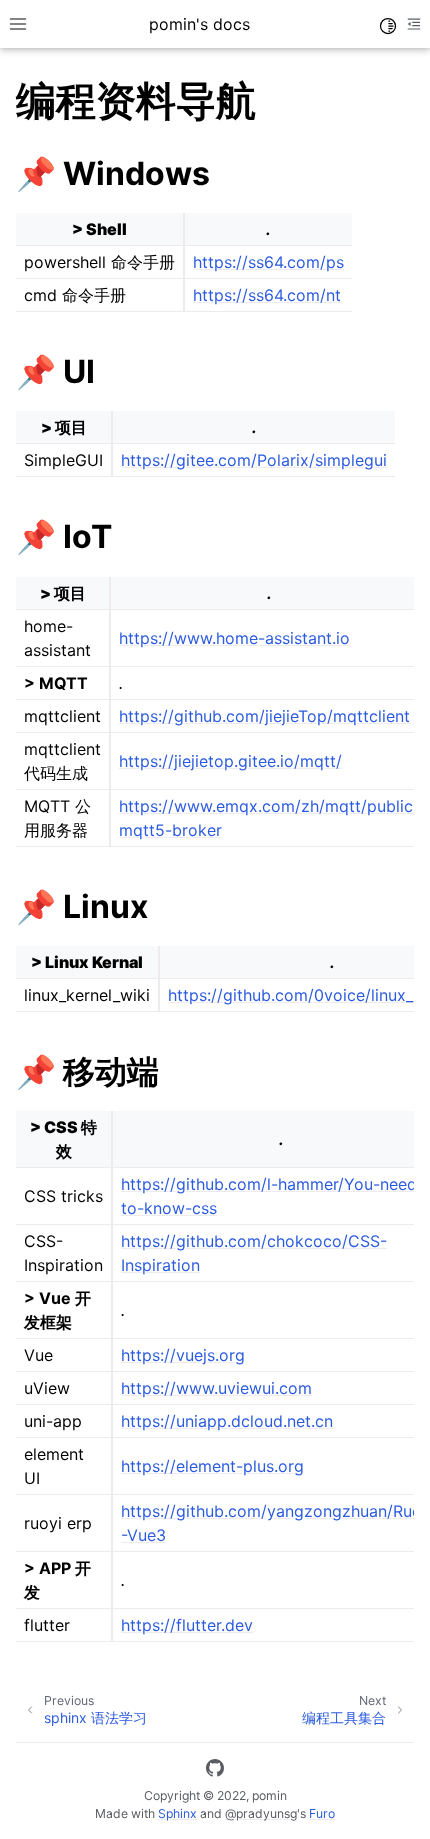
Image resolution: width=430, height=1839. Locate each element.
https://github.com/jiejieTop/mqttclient (264, 716)
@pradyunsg (261, 1813)
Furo (322, 1813)
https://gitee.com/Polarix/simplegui (254, 460)
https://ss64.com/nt (267, 295)
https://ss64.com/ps (268, 262)
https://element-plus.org (212, 1466)
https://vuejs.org (183, 1355)
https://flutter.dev (187, 1625)
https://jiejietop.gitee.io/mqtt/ (230, 761)
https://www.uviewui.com (216, 1388)
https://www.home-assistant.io (234, 638)
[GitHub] (215, 1771)
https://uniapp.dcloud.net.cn (227, 1421)
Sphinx (177, 1813)
